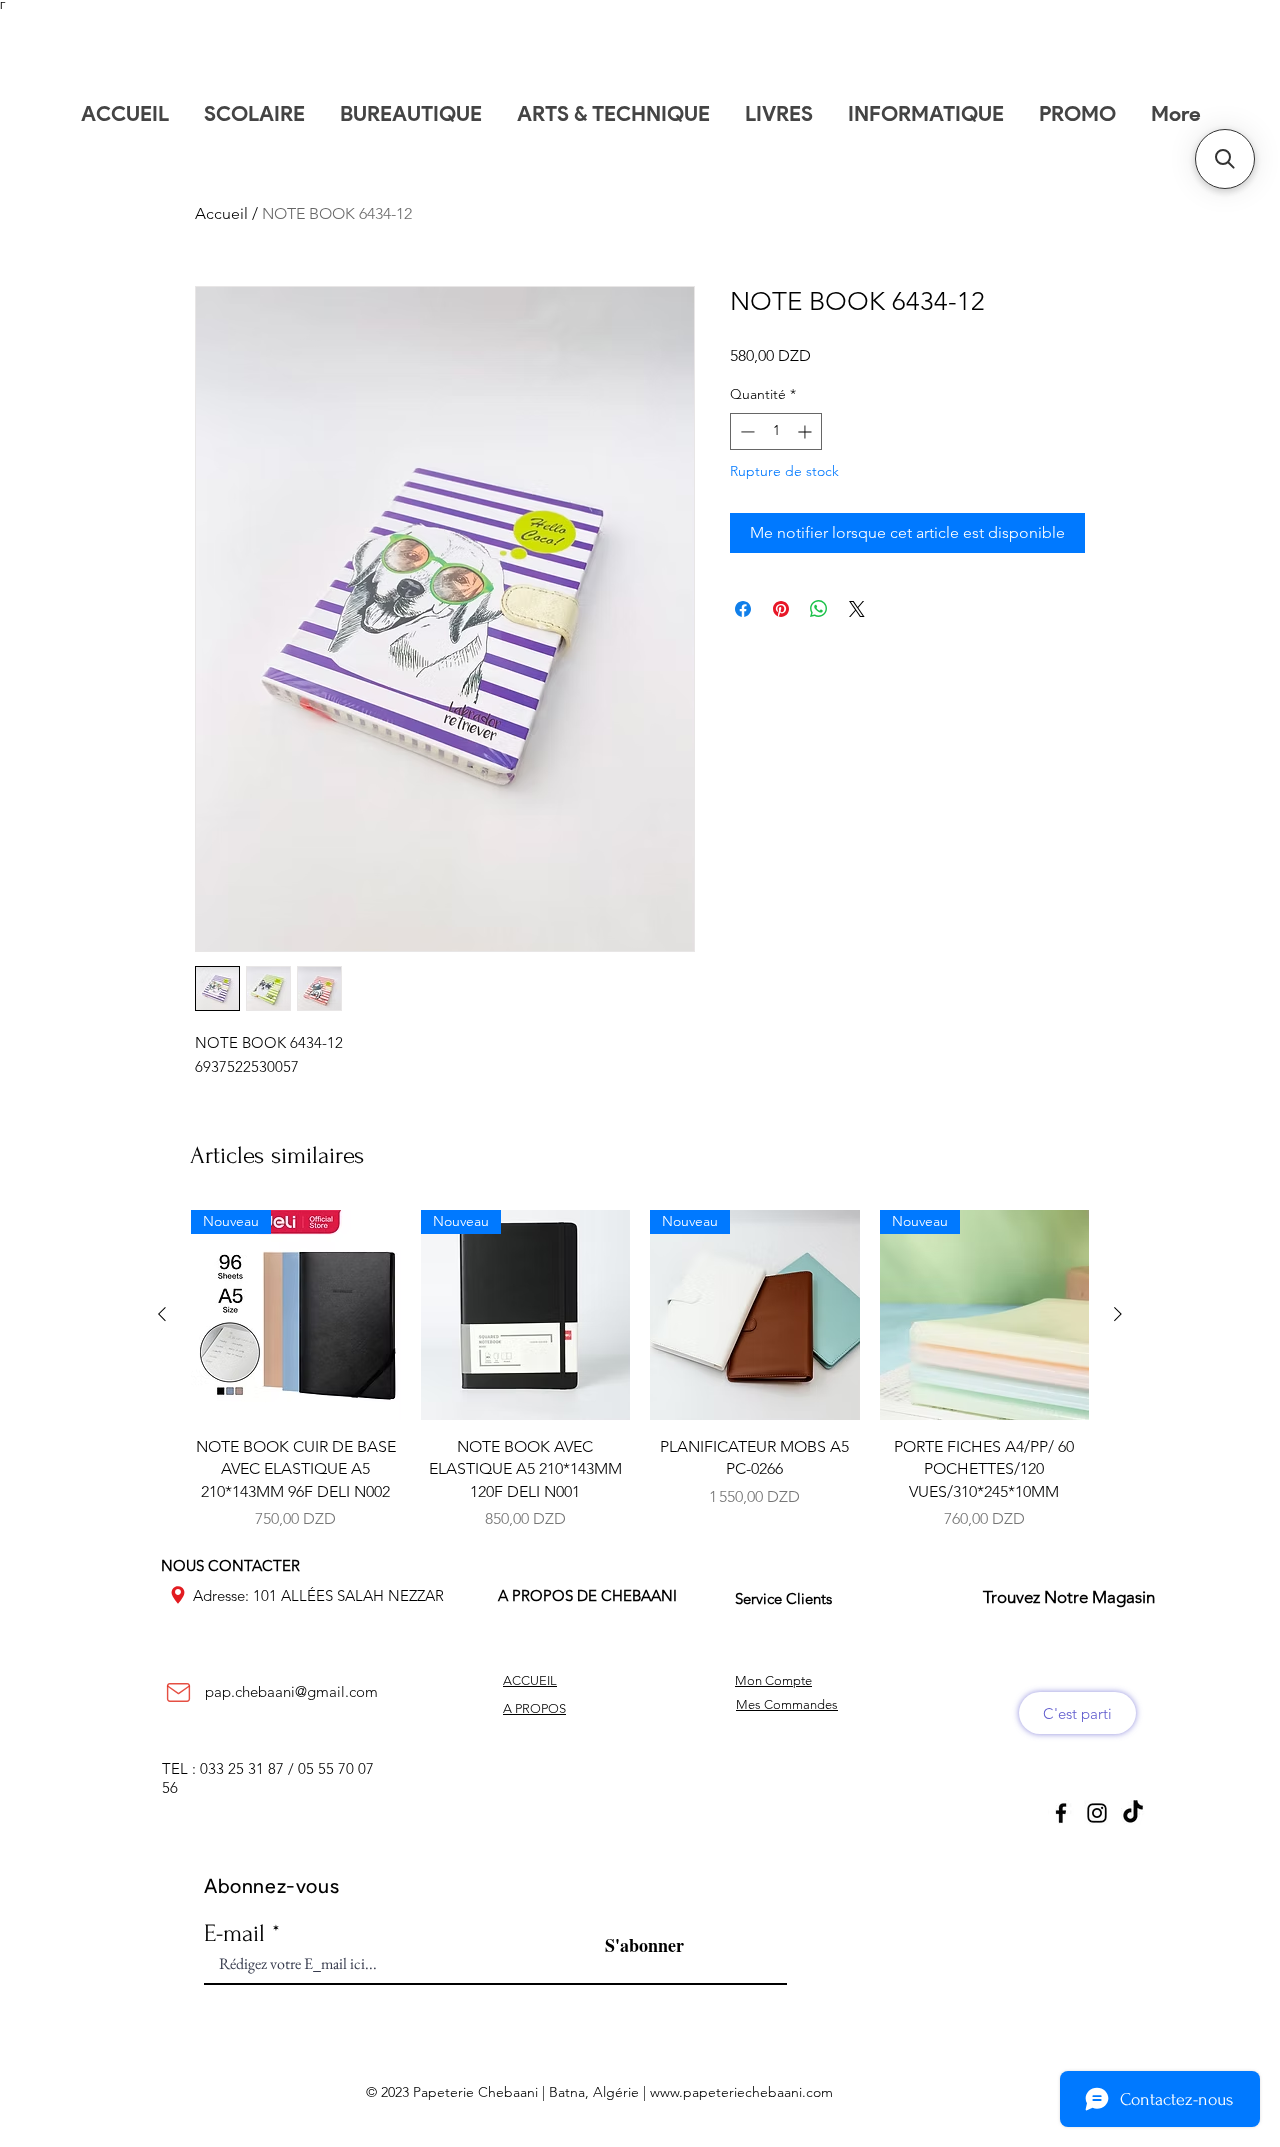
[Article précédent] (162, 1314)
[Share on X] (857, 609)
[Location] (178, 1595)
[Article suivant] (1118, 1314)
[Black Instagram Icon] (1097, 1813)
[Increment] (806, 431)
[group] (640, 1370)
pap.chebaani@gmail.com (291, 1691)
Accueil (221, 213)
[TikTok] (1133, 1813)
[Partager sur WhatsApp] (819, 609)
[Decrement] (745, 431)
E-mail (234, 1933)
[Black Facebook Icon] (1061, 1813)
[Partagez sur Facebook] (743, 609)
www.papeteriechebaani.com (741, 2092)
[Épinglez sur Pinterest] (781, 609)
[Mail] (178, 1692)
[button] (1225, 159)
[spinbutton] (776, 431)
